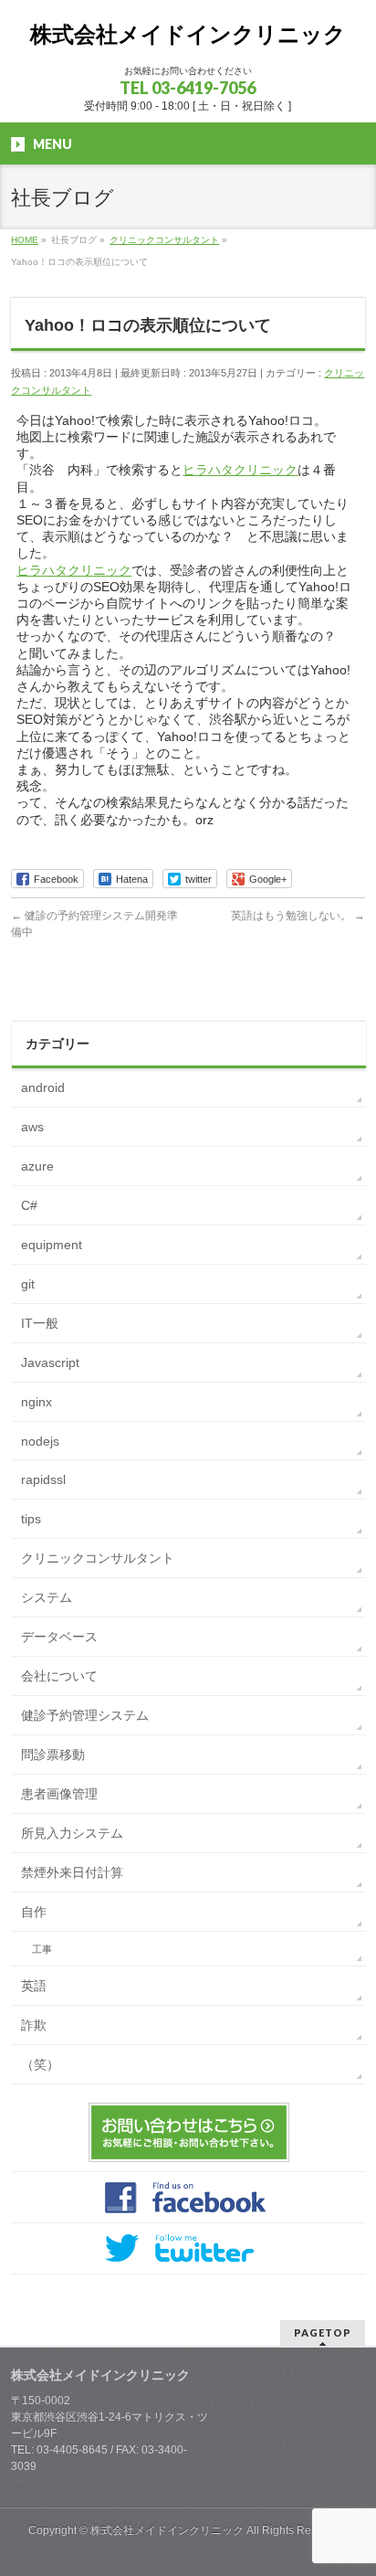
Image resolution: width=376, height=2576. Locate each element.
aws (32, 1127)
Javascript (50, 1362)
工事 (42, 1949)
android (43, 1087)
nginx (37, 1402)
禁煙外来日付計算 (72, 1872)
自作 (34, 1912)
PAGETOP (323, 2332)
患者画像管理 (59, 1794)
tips (31, 1519)
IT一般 (40, 1323)
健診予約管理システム (85, 1715)
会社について (59, 1676)
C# (29, 1205)
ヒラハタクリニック (240, 470)
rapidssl (43, 1479)
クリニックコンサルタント (98, 1558)
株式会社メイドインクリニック (188, 34)
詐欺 (34, 2025)
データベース (59, 1637)
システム (47, 1597)
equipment (52, 1245)
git (28, 1284)
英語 (34, 1986)
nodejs (40, 1441)
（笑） (40, 2064)
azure (37, 1166)
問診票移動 (53, 1754)
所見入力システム (72, 1833)
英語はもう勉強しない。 (298, 916)
